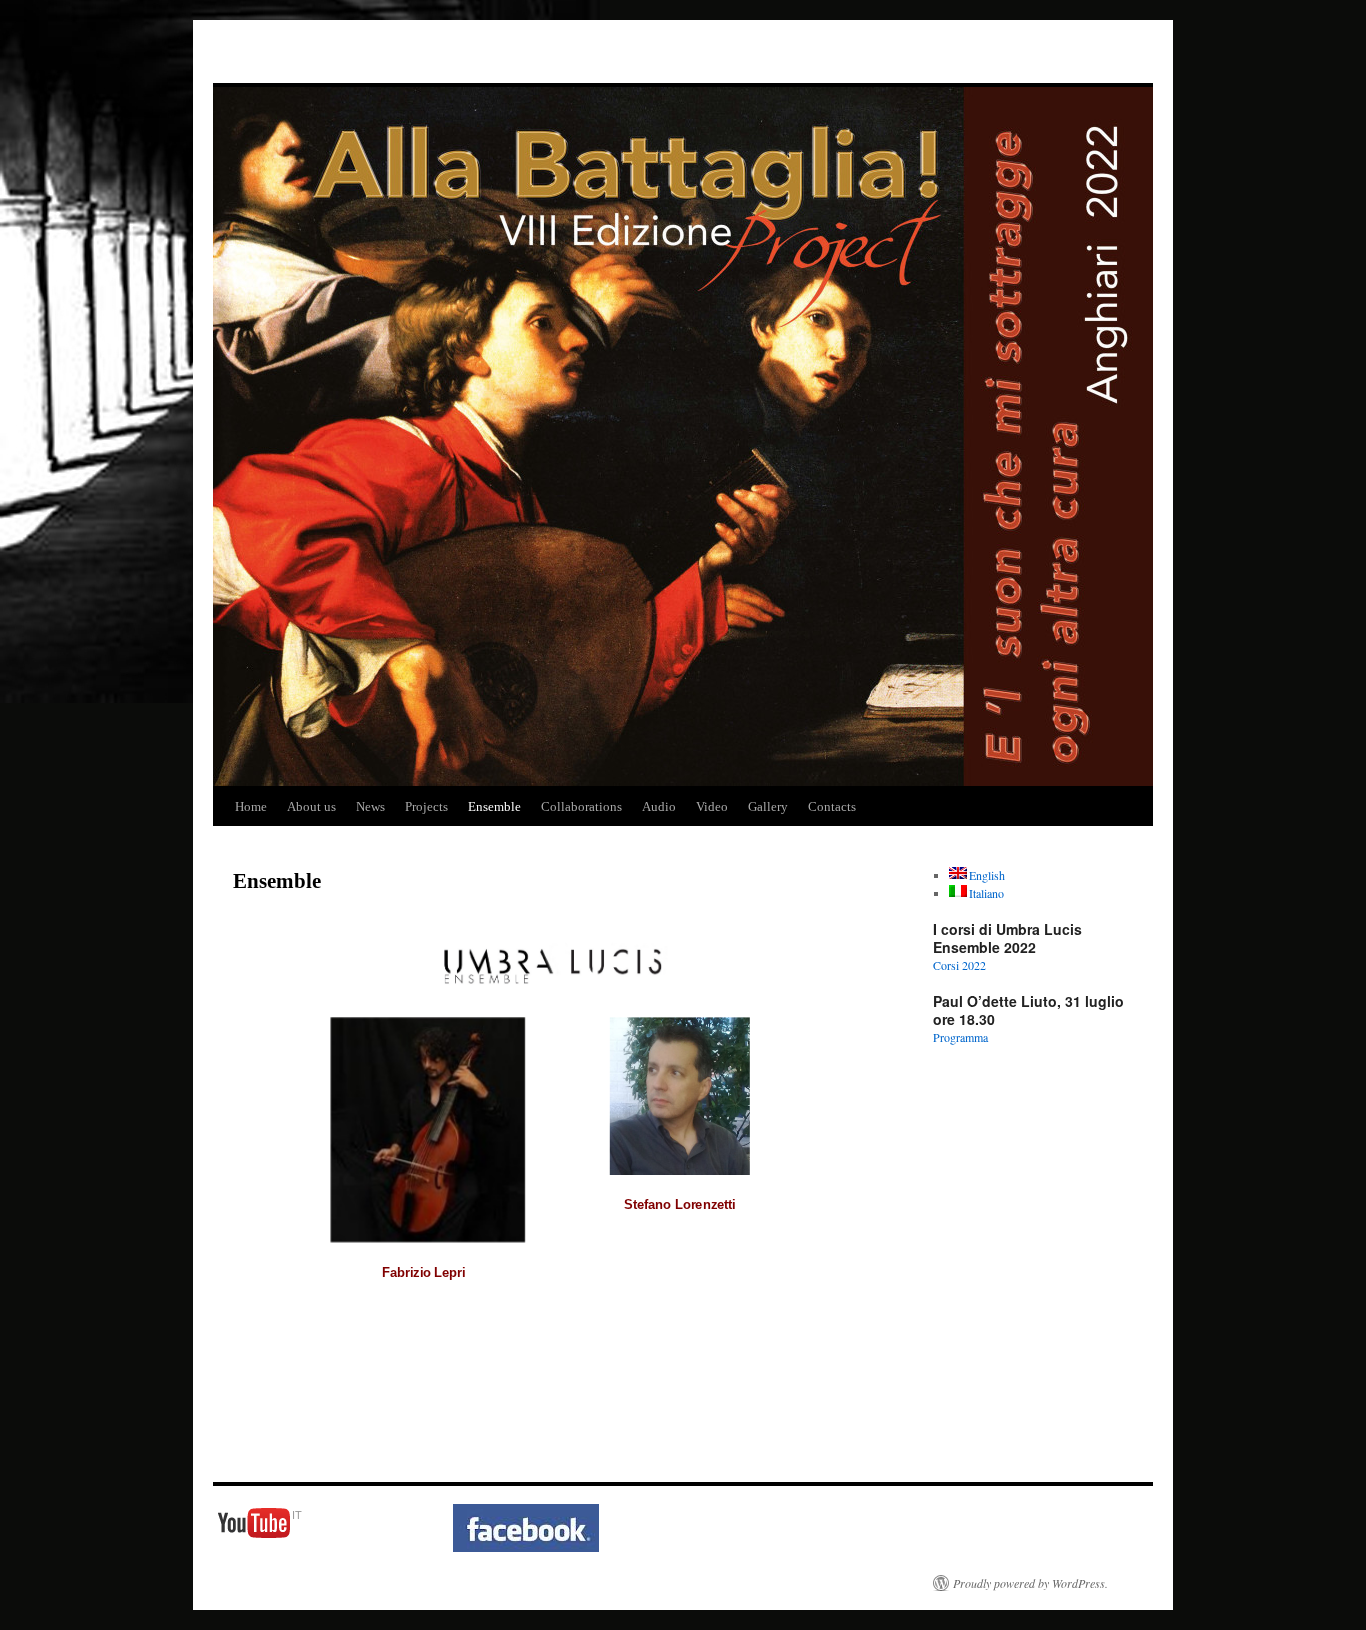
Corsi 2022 (959, 965)
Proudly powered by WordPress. (1030, 1583)
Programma (960, 1037)
